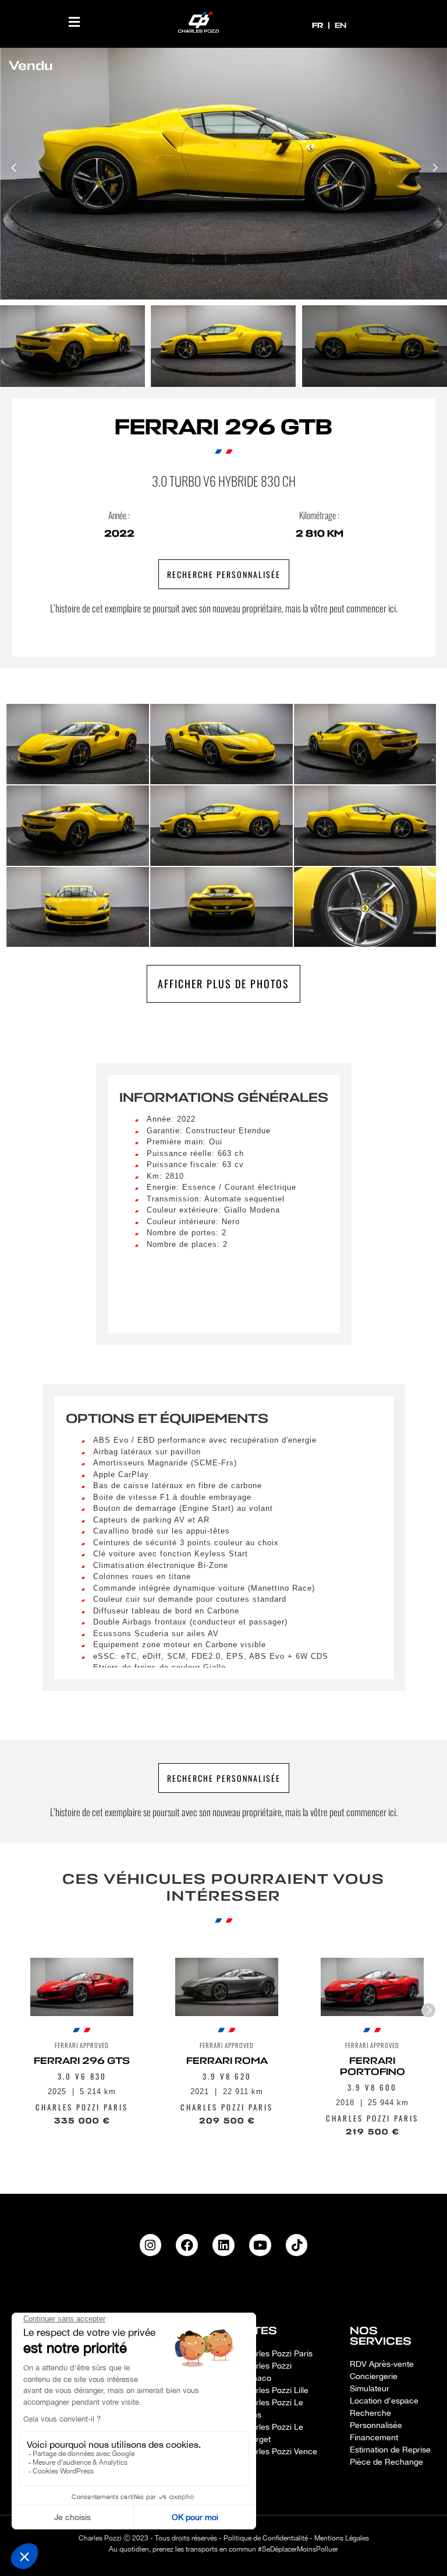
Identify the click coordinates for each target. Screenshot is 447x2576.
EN (340, 25)
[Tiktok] (297, 2245)
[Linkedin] (223, 2245)
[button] (74, 22)
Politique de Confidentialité (266, 2538)
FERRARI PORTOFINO (372, 2066)
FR (319, 25)
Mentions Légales (342, 2538)
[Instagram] (151, 2245)
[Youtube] (260, 2245)
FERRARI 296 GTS (82, 2061)
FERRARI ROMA (227, 2061)
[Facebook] (187, 2245)
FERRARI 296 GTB (223, 427)
